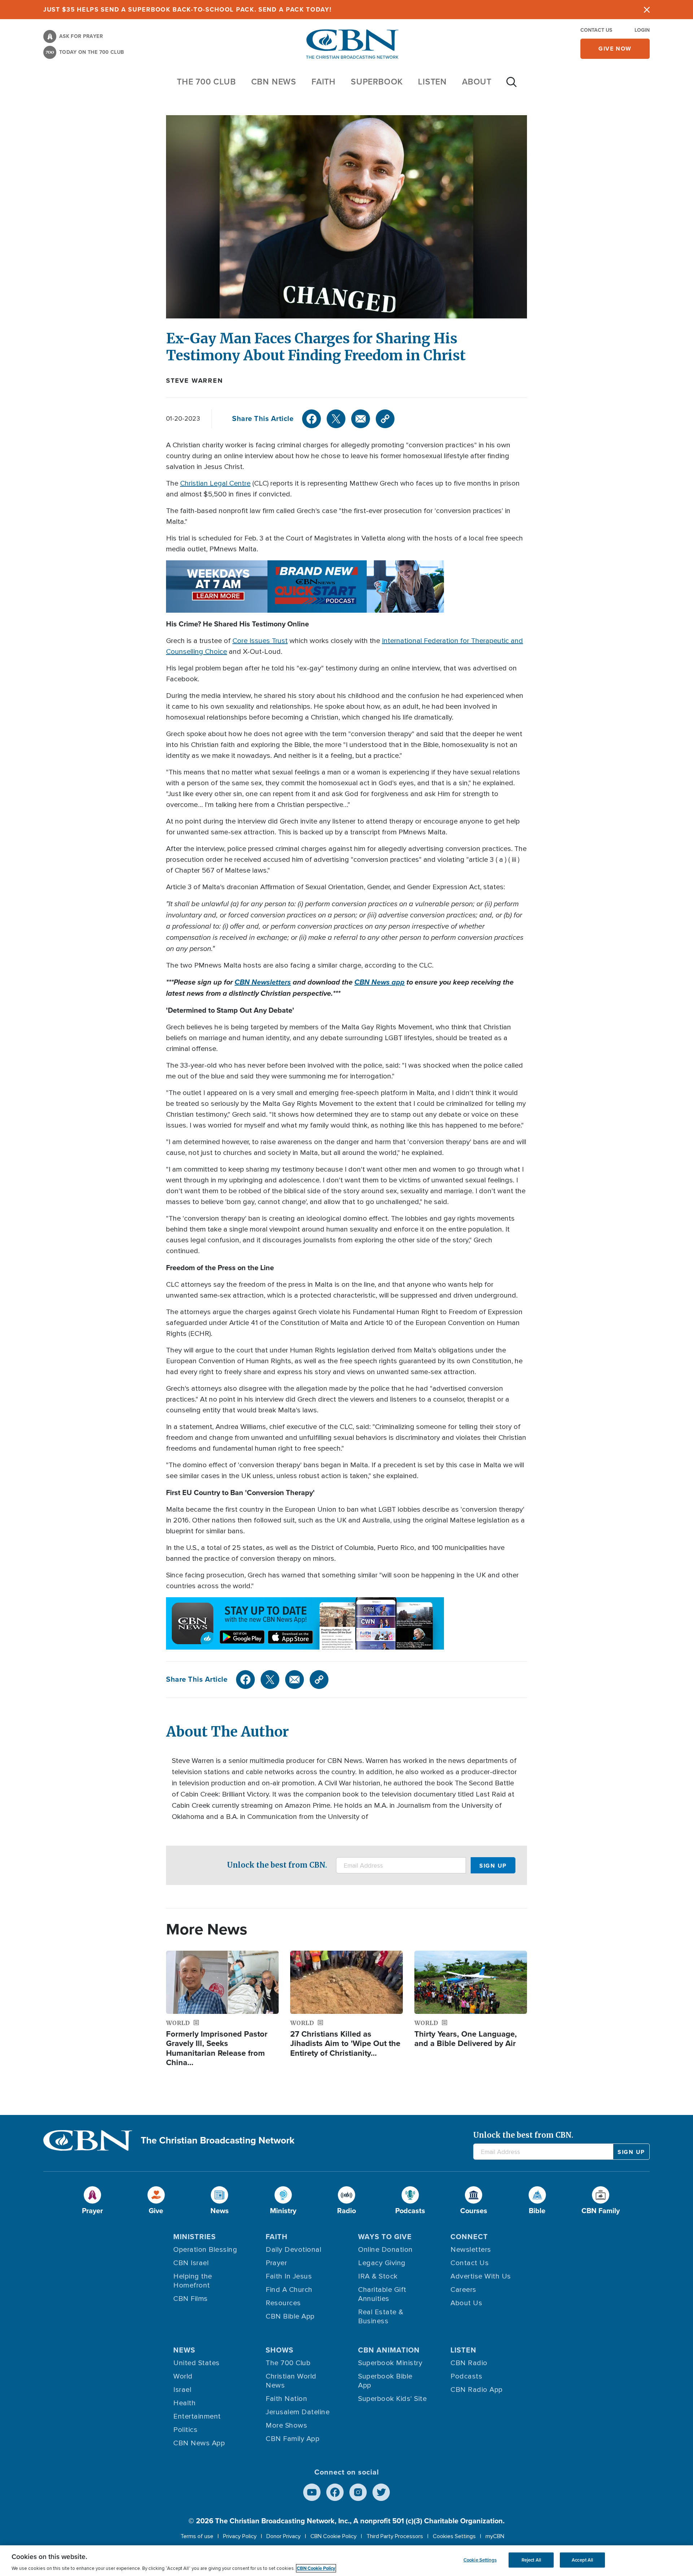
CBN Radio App (477, 2390)
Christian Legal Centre (215, 483)
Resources (283, 2303)
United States (197, 2363)
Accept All (582, 2560)
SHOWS (280, 2350)
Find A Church (289, 2290)
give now (615, 49)
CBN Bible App (290, 2316)
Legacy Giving (382, 2263)
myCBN (495, 2536)
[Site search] (511, 86)
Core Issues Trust (260, 641)
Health (184, 2403)
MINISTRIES (195, 2237)
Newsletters (471, 2250)
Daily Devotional (293, 2250)
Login (642, 30)
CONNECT (469, 2237)
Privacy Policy (240, 2536)
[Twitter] (336, 419)
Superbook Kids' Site (392, 2399)
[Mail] (361, 419)
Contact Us (596, 30)
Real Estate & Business (381, 2317)
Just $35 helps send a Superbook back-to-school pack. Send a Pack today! (188, 10)
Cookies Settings (454, 2536)
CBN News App (199, 2443)
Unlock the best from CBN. (277, 1865)
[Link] (385, 419)
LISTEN (432, 82)
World (183, 2376)
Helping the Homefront (193, 2281)
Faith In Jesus (289, 2276)
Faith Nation (286, 2399)
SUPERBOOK (377, 82)
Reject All (531, 2560)
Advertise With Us (481, 2276)
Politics (185, 2430)
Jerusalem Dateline (298, 2412)
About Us (466, 2303)
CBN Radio (469, 2363)
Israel (182, 2390)
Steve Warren (195, 381)
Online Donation (385, 2250)
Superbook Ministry (390, 2363)
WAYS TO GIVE (385, 2237)
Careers (463, 2290)
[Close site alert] (647, 10)
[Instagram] (358, 2492)
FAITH (324, 82)
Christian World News (291, 2381)
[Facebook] (311, 419)
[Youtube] (312, 2492)
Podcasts (466, 2376)
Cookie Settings (480, 2560)
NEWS (184, 2350)
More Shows (286, 2425)
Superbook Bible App (385, 2381)
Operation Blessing (205, 2250)
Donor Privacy (284, 2536)
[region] (346, 2561)
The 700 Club (206, 82)
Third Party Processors (395, 2536)
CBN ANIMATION (389, 2350)
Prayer (276, 2263)
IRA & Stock (378, 2276)
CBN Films (191, 2299)
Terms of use (197, 2536)
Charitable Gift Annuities (382, 2294)
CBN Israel (191, 2263)
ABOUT (477, 82)
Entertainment (197, 2416)
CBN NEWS (274, 82)
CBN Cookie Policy (334, 2536)
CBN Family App (293, 2439)
